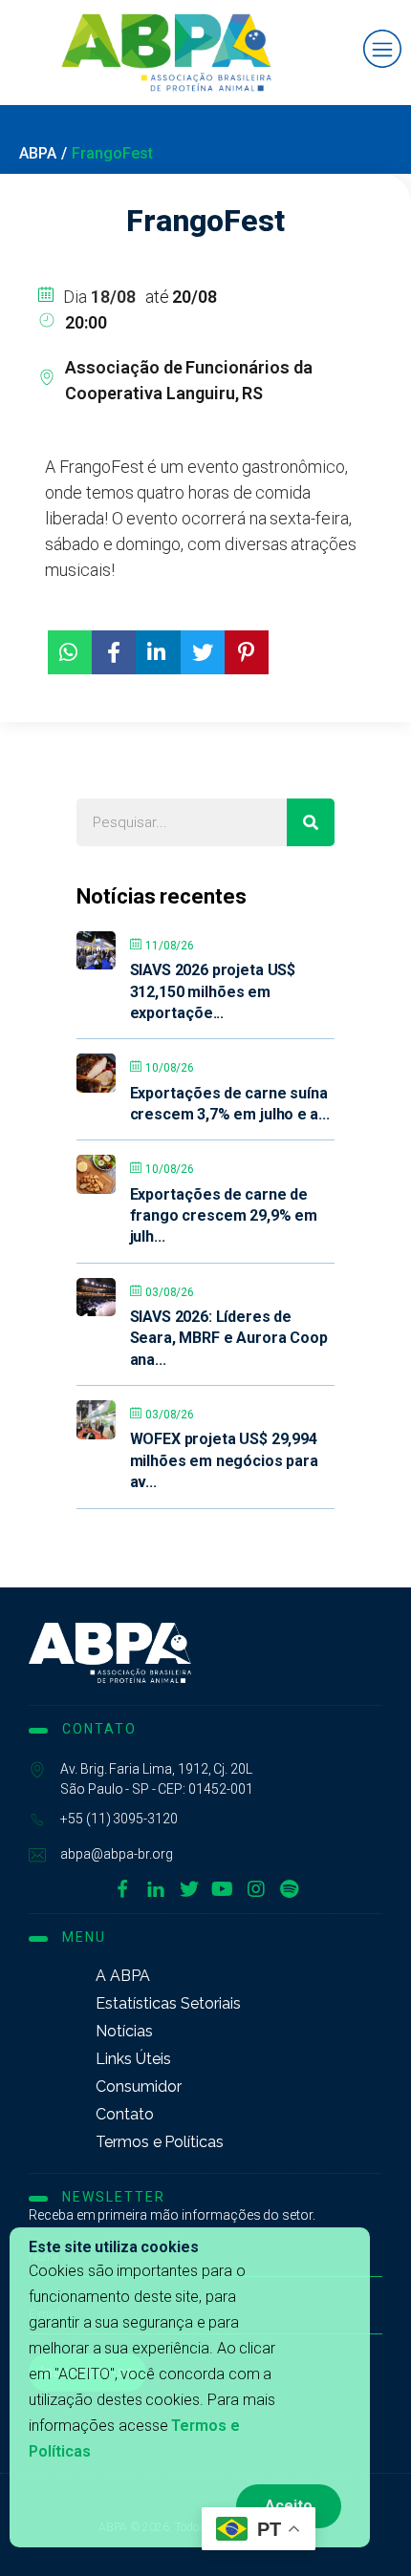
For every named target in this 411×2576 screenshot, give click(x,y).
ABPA (38, 153)
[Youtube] (223, 1889)
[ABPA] (110, 1653)
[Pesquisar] (311, 822)
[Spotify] (290, 1889)
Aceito (289, 2506)
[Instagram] (256, 1889)
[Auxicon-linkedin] (156, 1889)
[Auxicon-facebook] (122, 1889)
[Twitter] (189, 1889)
